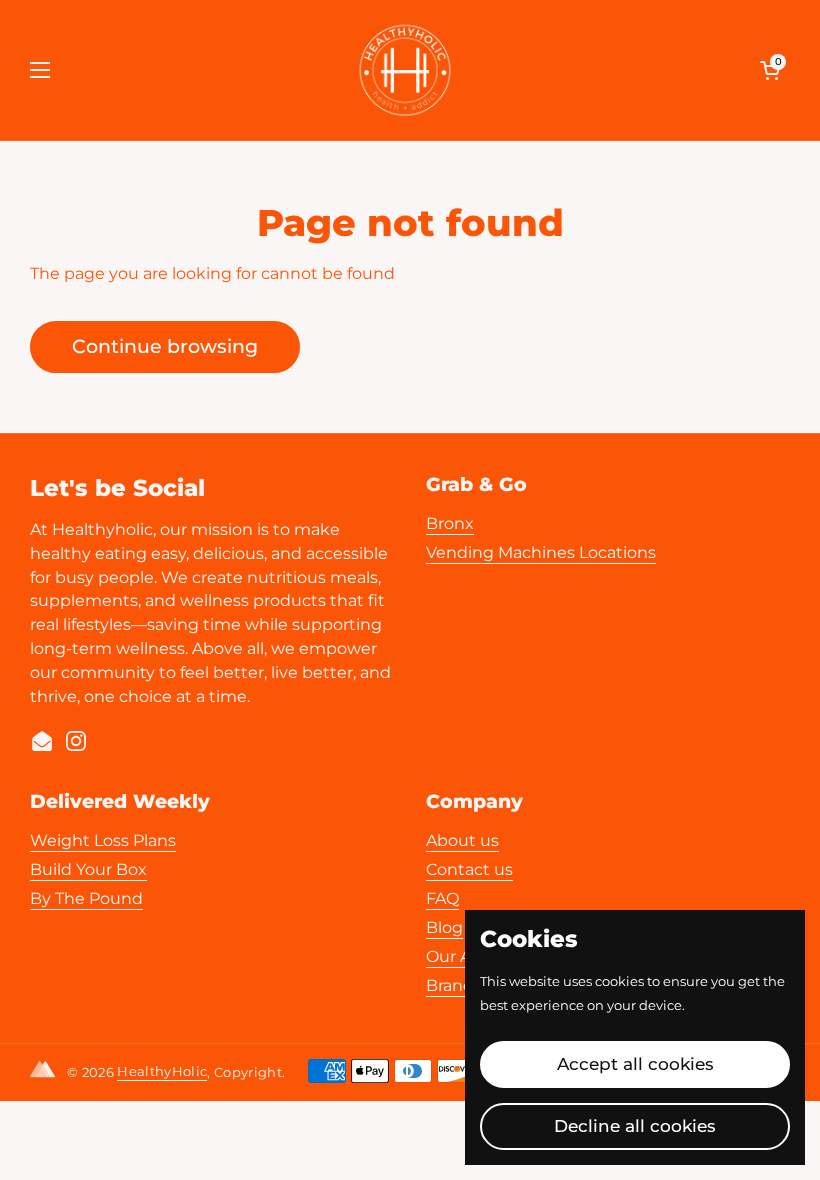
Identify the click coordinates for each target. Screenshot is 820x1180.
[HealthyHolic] (405, 70)
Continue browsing (165, 346)
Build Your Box (88, 869)
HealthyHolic (162, 1071)
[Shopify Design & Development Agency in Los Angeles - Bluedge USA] (46, 1072)
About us (462, 840)
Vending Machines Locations (541, 552)
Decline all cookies (635, 1126)
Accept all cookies (635, 1064)
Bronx (450, 523)
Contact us (469, 869)
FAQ (442, 898)
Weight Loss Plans (103, 840)
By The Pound (86, 898)
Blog (444, 927)
